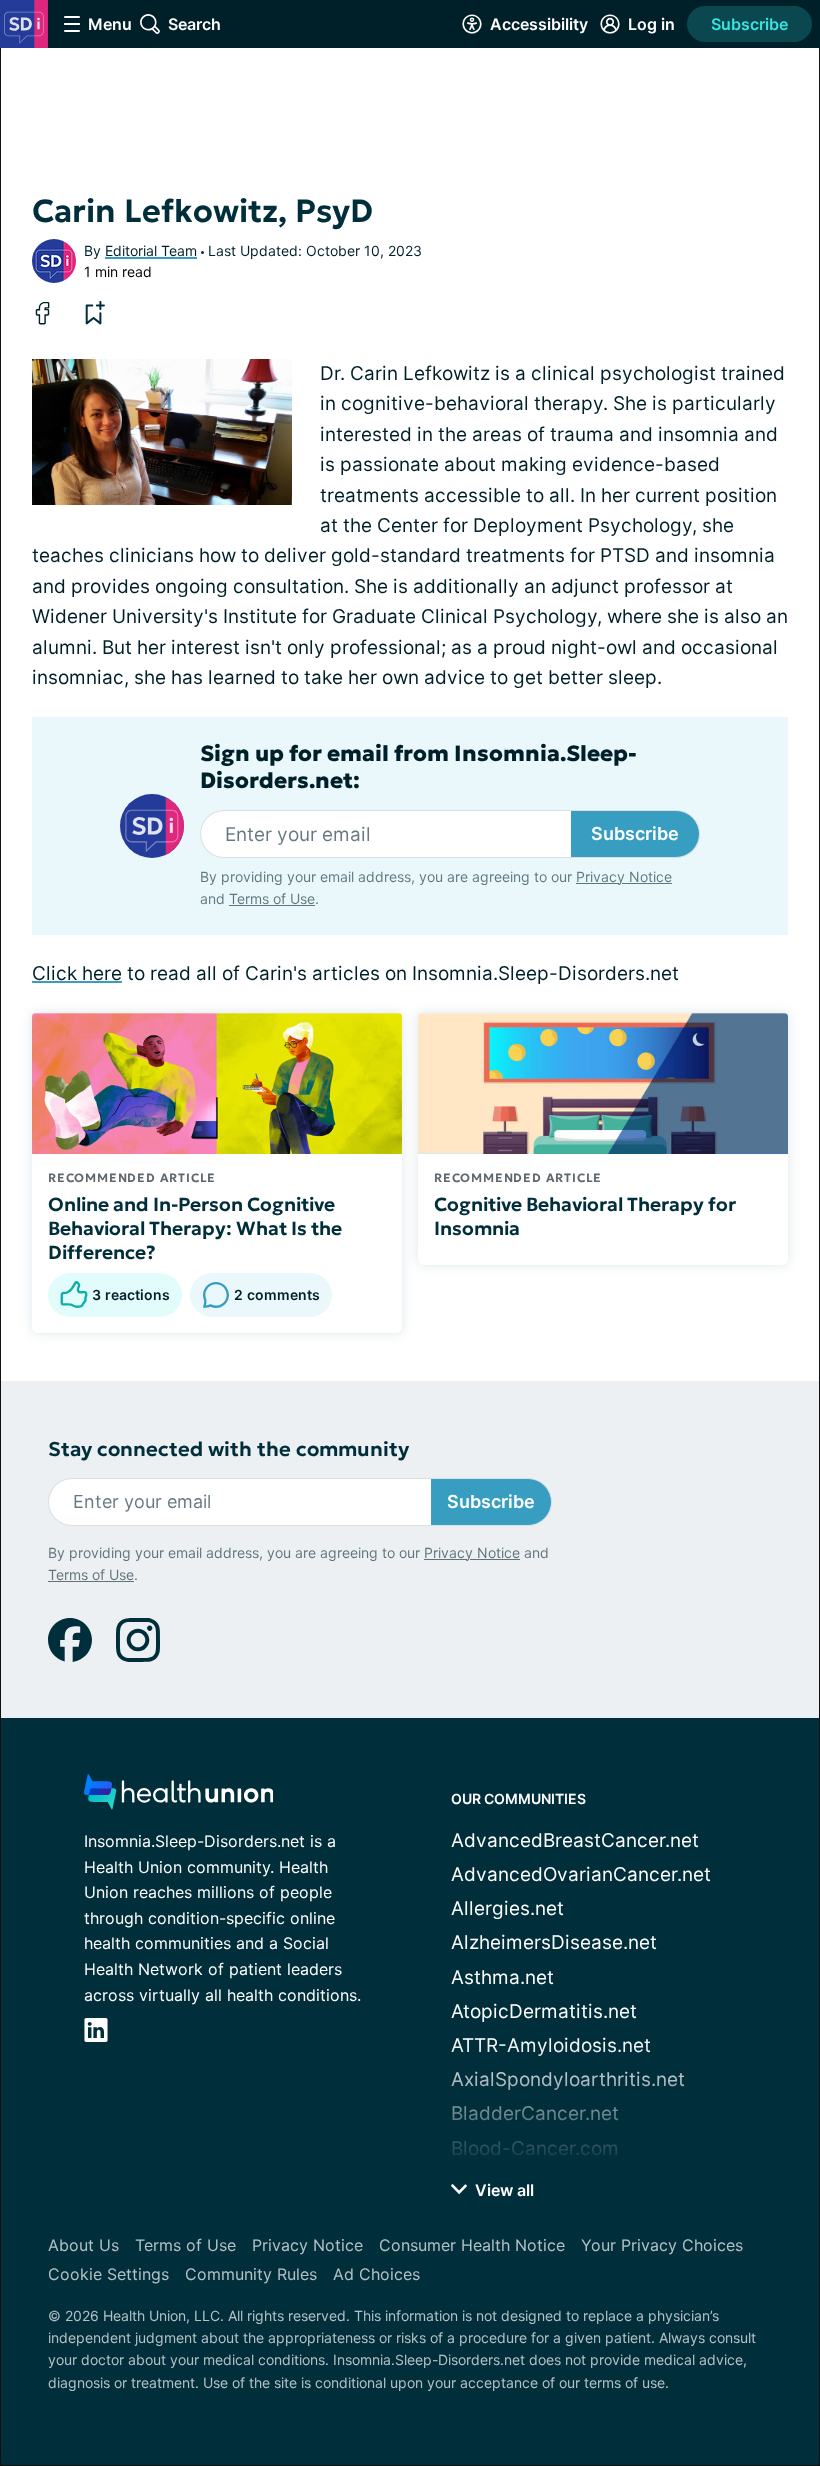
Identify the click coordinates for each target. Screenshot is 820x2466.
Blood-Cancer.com (535, 2148)
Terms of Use (272, 898)
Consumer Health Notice (472, 2245)
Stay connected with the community (228, 1449)
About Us (83, 2245)
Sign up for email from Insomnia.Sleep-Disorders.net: (418, 767)
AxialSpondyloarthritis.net (568, 2079)
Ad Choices (376, 2274)
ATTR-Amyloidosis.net (551, 2045)
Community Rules (251, 2274)
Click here (77, 973)
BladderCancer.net (535, 2113)
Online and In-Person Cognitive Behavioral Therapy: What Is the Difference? (195, 1228)
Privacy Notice (624, 876)
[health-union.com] (179, 1797)
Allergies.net (507, 1908)
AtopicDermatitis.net (544, 2011)
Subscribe (749, 24)
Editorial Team (151, 250)
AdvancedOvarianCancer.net (581, 1874)
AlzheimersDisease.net (554, 1942)
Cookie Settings (108, 2274)
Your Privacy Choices (662, 2245)
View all (502, 2190)
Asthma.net (502, 1977)
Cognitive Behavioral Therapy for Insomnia (585, 1216)
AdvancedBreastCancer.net (575, 1840)
